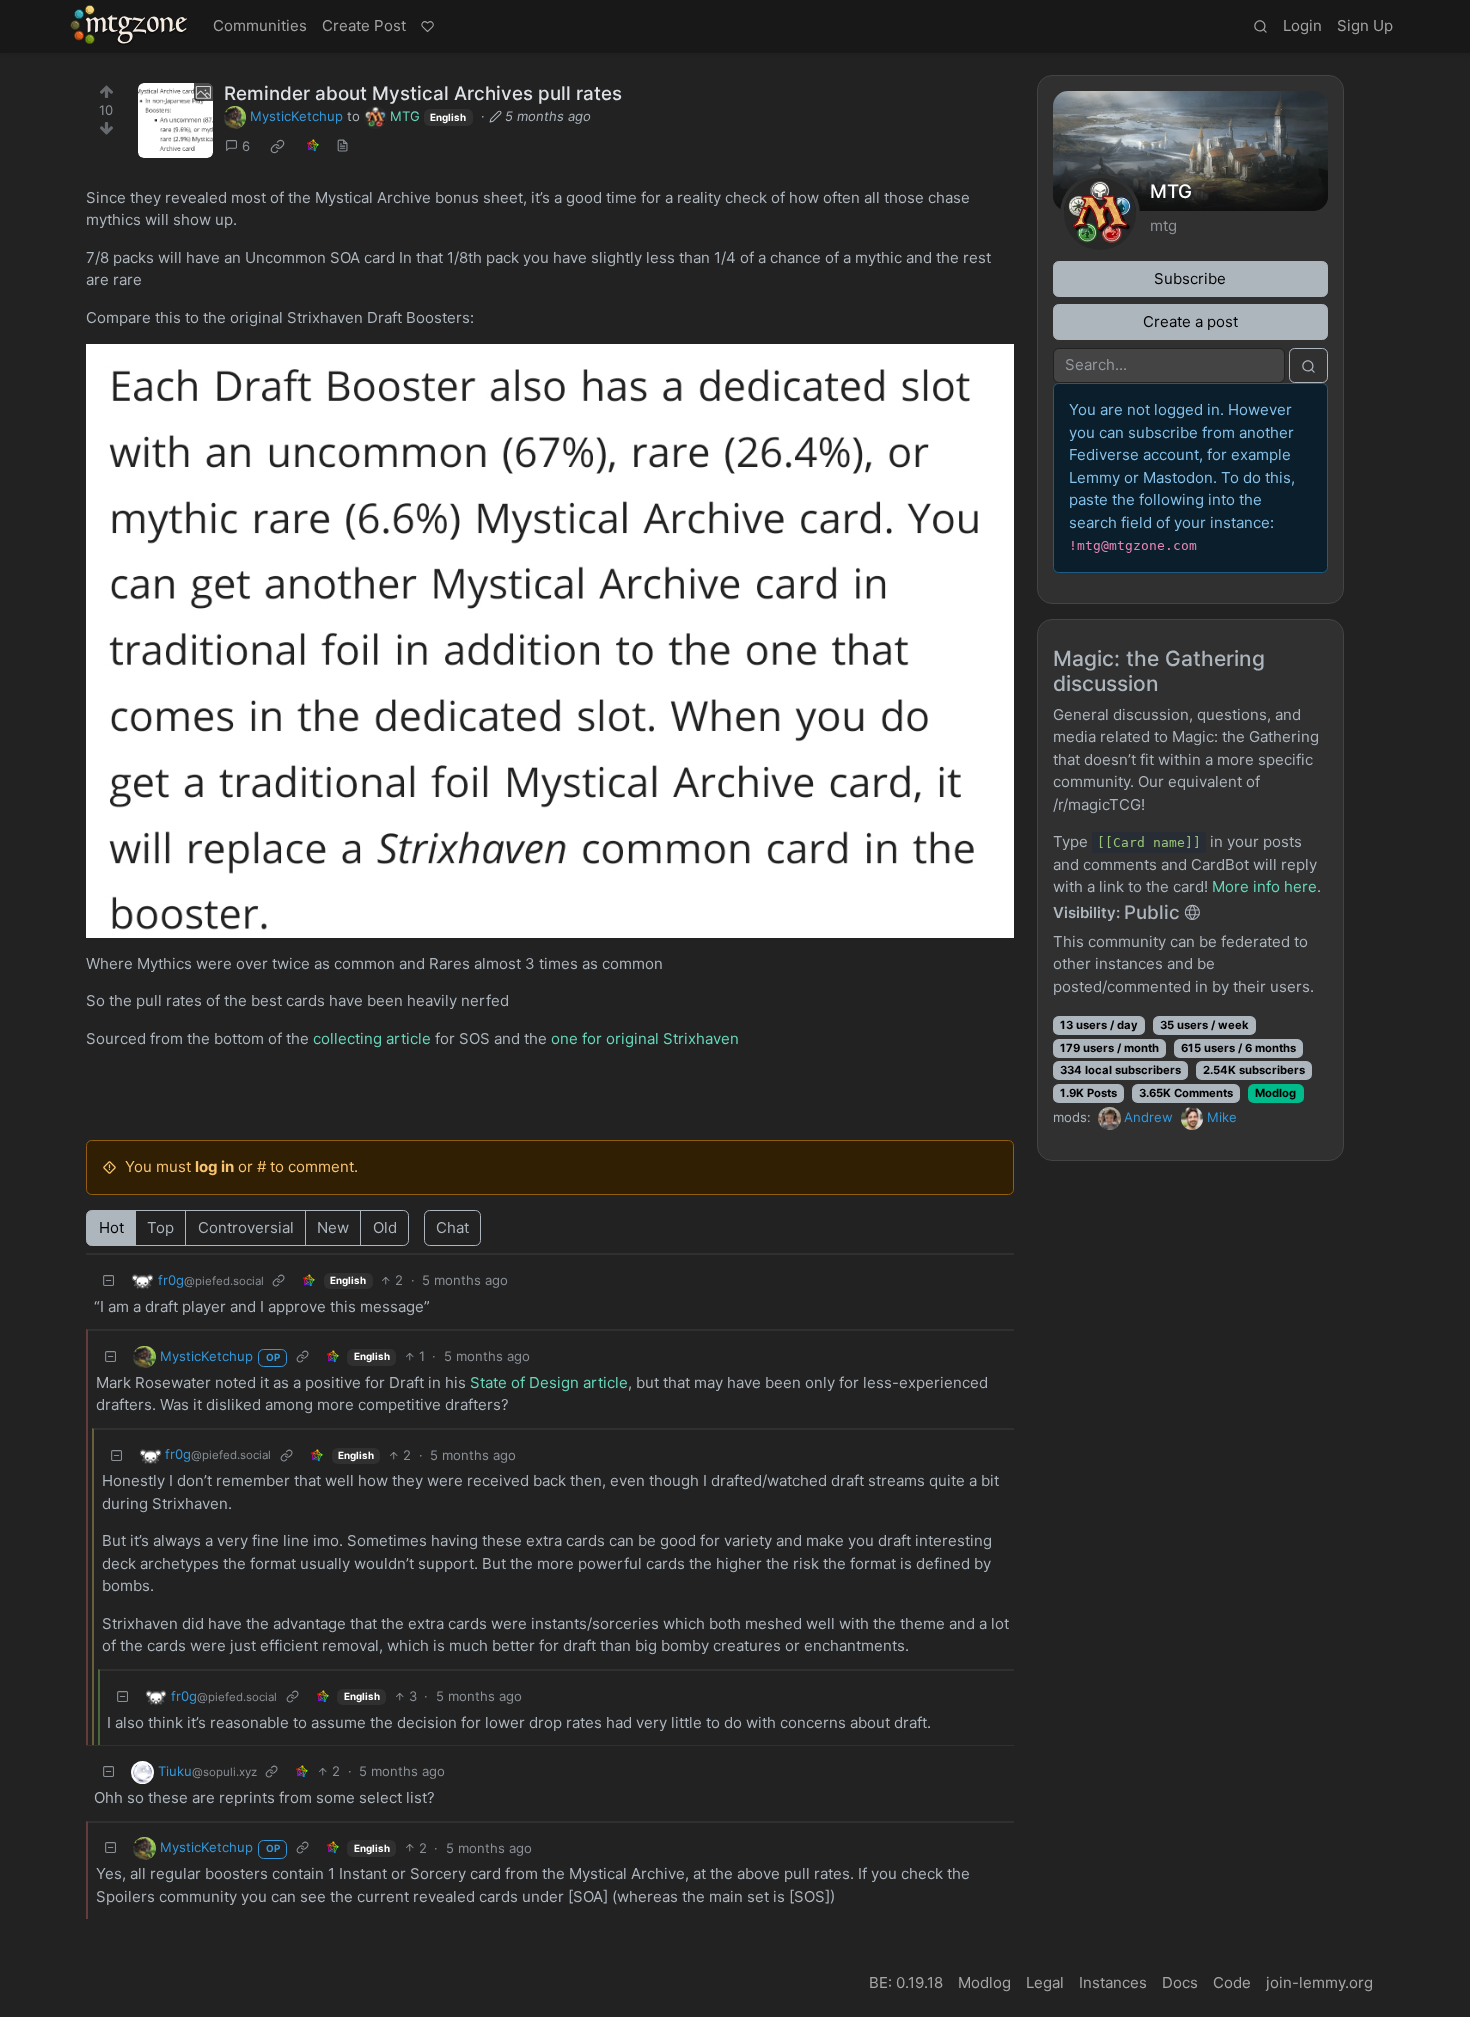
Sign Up (1365, 25)
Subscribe (1190, 278)
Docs (1180, 1982)
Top (160, 1227)
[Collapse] (109, 1280)
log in (214, 1166)
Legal (1045, 1982)
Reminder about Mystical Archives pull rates (423, 93)
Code (1232, 1982)
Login (1302, 25)
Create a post (1190, 321)
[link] (278, 147)
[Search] (1260, 27)
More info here (1264, 886)
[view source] (343, 147)
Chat (452, 1227)
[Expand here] (175, 120)
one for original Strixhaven (645, 1038)
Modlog (1275, 1093)
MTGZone (130, 25)
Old (385, 1227)
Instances (1113, 1982)
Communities (260, 25)
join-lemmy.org (1319, 1982)
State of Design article (549, 1382)
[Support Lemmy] (427, 27)
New (333, 1227)
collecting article (372, 1038)
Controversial (246, 1227)
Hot (111, 1227)
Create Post (364, 25)
